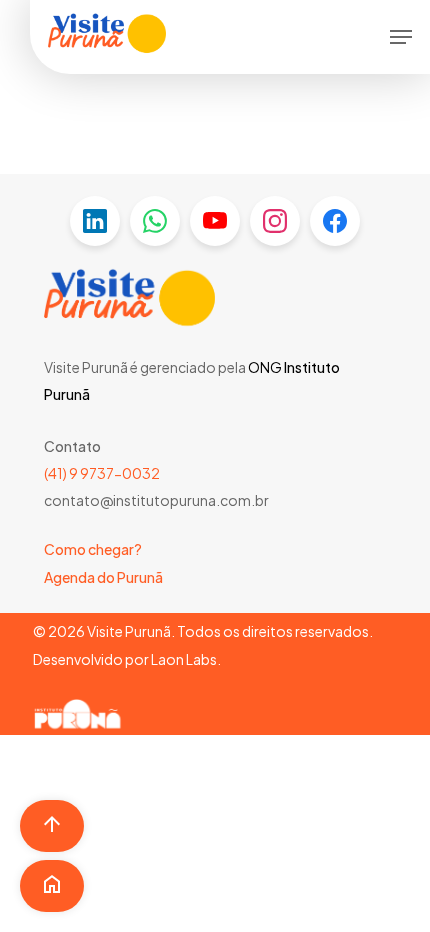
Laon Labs (184, 659)
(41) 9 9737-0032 (102, 473)
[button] (401, 37)
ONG (265, 367)
